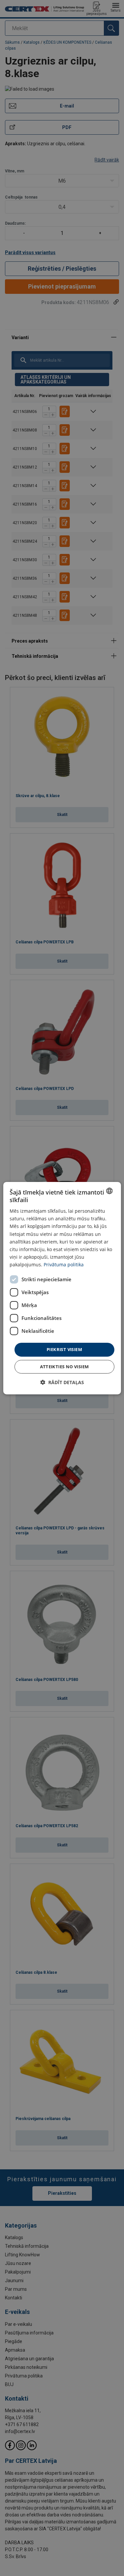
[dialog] (62, 1288)
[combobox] (109, 1191)
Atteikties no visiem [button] (64, 1367)
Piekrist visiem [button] (64, 1349)
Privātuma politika (64, 1265)
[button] (62, 1382)
